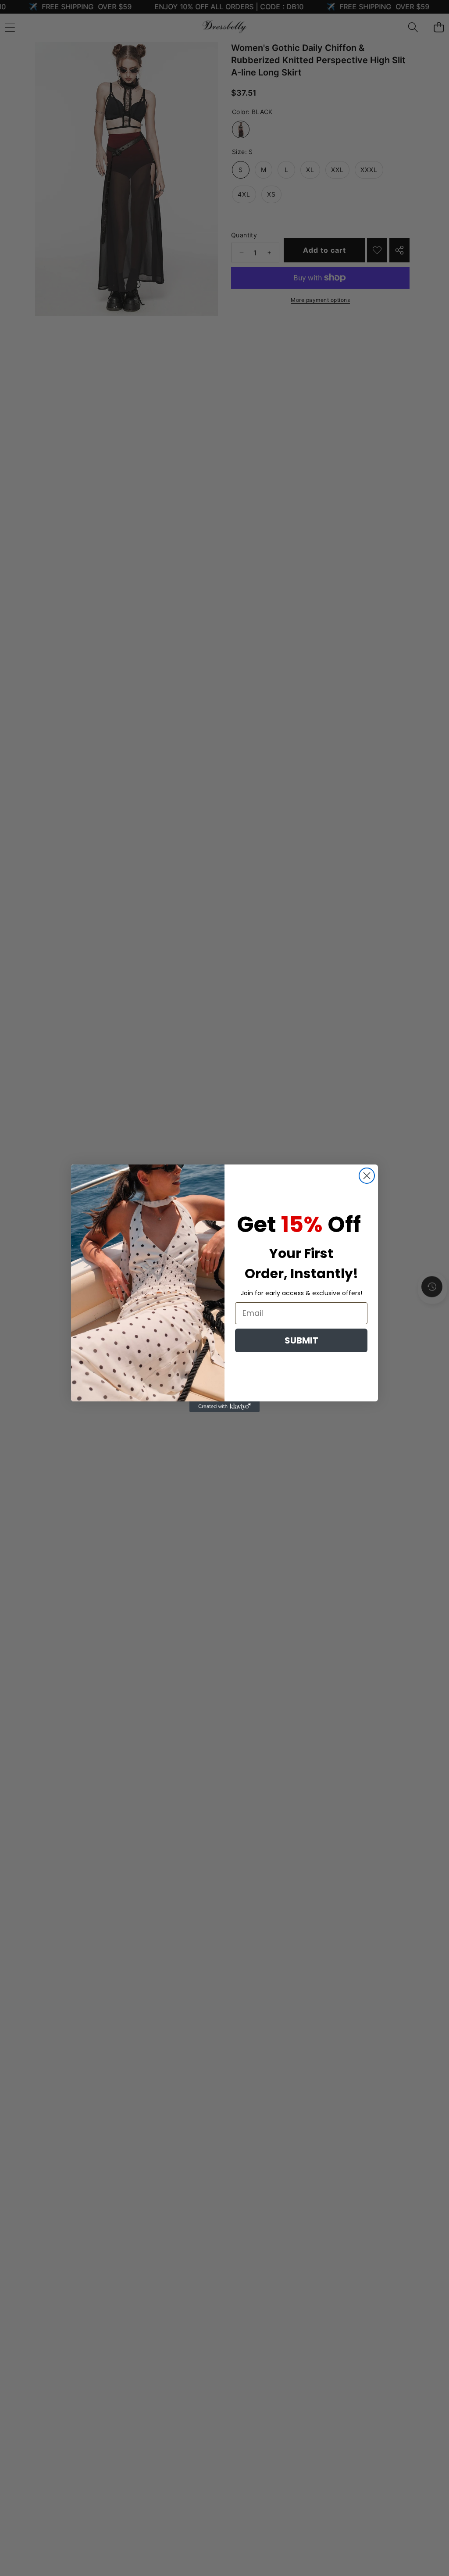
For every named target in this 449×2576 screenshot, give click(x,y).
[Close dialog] (367, 1176)
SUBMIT (301, 1340)
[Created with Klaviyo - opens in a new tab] (224, 1407)
